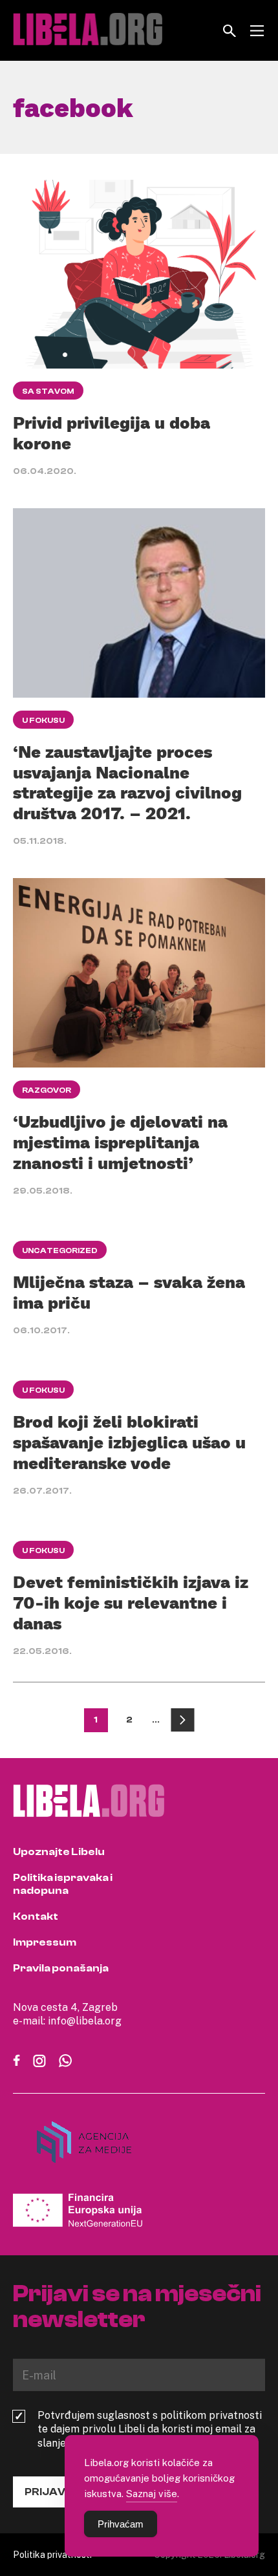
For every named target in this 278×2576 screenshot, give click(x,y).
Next (183, 1720)
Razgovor (47, 1090)
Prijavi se (54, 2492)
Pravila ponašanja (61, 1968)
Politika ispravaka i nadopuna (63, 1884)
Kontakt (36, 1916)
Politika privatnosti (52, 2554)
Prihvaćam (121, 2524)
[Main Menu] (257, 31)
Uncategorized (60, 1250)
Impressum (45, 1942)
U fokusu (43, 720)
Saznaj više (152, 2493)
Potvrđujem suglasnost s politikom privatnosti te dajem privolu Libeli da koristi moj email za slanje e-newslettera (150, 2429)
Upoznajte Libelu (59, 1852)
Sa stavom (48, 391)
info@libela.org (85, 2021)
